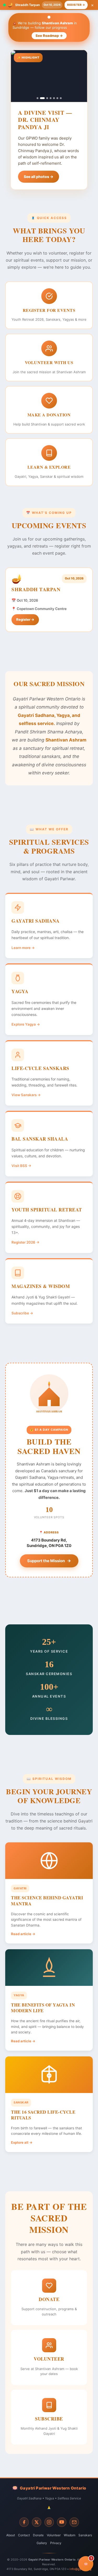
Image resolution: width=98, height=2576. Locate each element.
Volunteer (54, 2535)
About (11, 2535)
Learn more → (23, 948)
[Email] (74, 2522)
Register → (76, 5)
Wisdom (70, 2535)
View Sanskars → (26, 1095)
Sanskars (85, 2535)
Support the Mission (46, 1561)
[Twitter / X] (37, 2522)
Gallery (42, 2543)
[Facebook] (24, 2522)
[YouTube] (62, 2522)
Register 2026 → (25, 1242)
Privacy (56, 2543)
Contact (24, 2535)
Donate (38, 2535)
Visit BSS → (21, 1166)
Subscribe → (22, 1313)
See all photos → (39, 177)
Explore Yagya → (26, 1024)
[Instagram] (49, 2522)
